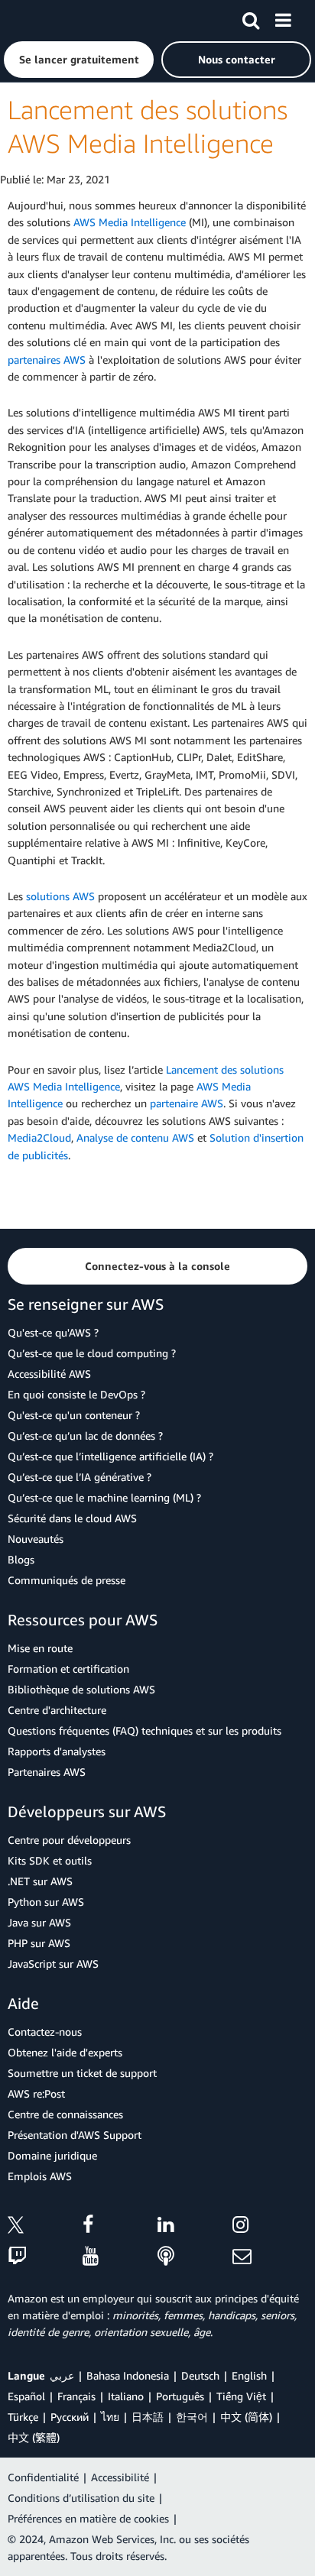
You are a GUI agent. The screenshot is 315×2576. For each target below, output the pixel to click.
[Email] (270, 2257)
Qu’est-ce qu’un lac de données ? (85, 1435)
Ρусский (70, 2417)
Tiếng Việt (241, 2396)
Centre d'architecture (57, 1710)
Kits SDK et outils (50, 1860)
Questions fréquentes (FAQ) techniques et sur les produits (145, 1730)
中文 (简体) (246, 2417)
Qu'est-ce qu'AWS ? (53, 1332)
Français (76, 2396)
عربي (62, 2375)
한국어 (192, 2417)
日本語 (148, 2417)
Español (26, 2396)
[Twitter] (45, 2227)
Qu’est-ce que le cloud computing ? (92, 1353)
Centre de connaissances (65, 2114)
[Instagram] (270, 2227)
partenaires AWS (47, 360)
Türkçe (23, 2417)
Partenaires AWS (47, 1772)
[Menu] (283, 18)
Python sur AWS (46, 1902)
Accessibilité (120, 2477)
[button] (79, 60)
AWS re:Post (36, 2093)
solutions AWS (60, 896)
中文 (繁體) (34, 2437)
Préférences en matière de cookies (88, 2518)
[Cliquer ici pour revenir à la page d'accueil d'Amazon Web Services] (39, 19)
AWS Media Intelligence (130, 222)
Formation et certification (68, 1669)
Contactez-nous (45, 2032)
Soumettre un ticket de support (82, 2073)
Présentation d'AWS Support (75, 2135)
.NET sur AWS (40, 1881)
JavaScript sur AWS (53, 1964)
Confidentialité (43, 2477)
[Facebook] (120, 2227)
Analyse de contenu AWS (135, 1137)
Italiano (126, 2396)
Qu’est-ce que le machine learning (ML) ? (104, 1497)
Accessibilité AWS (49, 1374)
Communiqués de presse (67, 1580)
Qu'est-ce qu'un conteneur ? (74, 1415)
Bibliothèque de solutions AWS (81, 1689)
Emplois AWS (40, 2176)
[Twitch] (45, 2257)
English (249, 2375)
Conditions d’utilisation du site (81, 2498)
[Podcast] (195, 2257)
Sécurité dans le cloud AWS (72, 1518)
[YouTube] (120, 2257)
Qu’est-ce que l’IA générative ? (80, 1477)
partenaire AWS (187, 1103)
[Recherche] (251, 18)
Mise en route (40, 1648)
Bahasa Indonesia (128, 2375)
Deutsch (200, 2375)
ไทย (110, 2417)
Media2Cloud (39, 1137)
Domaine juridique (52, 2155)
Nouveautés (36, 1539)
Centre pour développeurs (69, 1840)
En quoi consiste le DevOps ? (76, 1394)
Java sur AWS (39, 1922)
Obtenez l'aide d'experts (65, 2052)
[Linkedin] (195, 2227)
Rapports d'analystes (57, 1751)
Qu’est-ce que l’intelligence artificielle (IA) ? (110, 1456)
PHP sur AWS (39, 1943)
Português (180, 2396)
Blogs (21, 1559)
